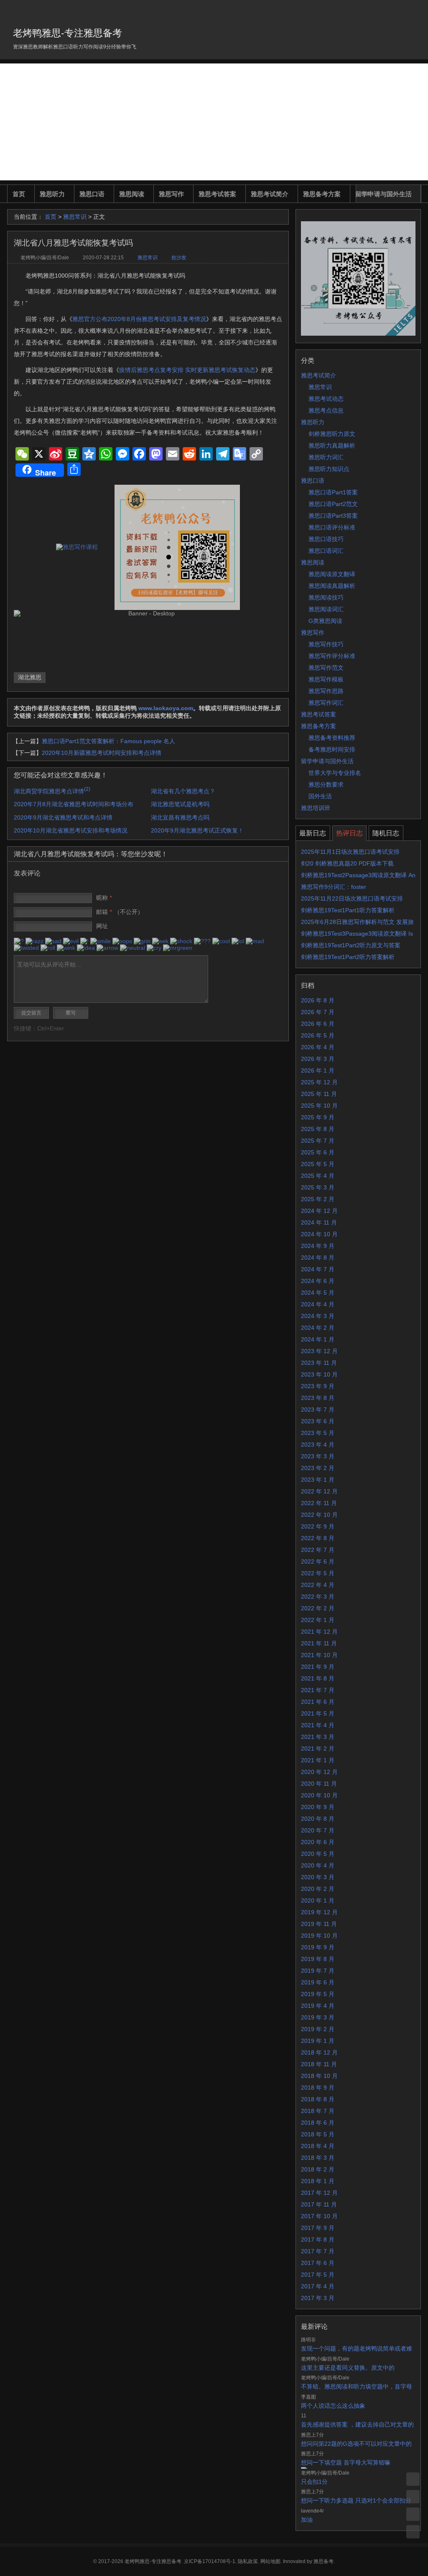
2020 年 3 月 (318, 1877)
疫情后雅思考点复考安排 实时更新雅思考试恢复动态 (187, 370)
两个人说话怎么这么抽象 (333, 2406)
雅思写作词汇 (326, 703)
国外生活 (320, 796)
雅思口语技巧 (326, 539)
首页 (19, 194)
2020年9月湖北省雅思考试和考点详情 (63, 817)
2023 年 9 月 (318, 1386)
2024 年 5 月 (318, 1293)
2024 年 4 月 (318, 1304)
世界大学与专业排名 (335, 773)
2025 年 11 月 (319, 1094)
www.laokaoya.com (166, 708)
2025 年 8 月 (318, 1129)
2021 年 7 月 (318, 1690)
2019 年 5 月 (318, 1994)
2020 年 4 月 (318, 1865)
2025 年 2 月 (318, 1199)
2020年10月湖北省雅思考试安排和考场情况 (71, 830)
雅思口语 (92, 194)
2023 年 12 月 (319, 1351)
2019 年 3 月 (318, 2017)
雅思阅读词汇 (326, 609)
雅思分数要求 (326, 784)
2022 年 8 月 (318, 1538)
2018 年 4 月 (318, 2146)
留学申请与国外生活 (383, 194)
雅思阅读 (132, 194)
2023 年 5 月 (318, 1433)
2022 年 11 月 (319, 1503)
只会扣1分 (314, 2482)
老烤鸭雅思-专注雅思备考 (68, 33)
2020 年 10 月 (319, 1795)
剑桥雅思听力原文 (332, 434)
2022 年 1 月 (318, 1620)
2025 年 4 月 (318, 1176)
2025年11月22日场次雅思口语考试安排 (352, 898)
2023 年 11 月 (319, 1363)
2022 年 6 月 (318, 1561)
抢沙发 (179, 258)
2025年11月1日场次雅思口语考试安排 (350, 852)
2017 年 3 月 (318, 2298)
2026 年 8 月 (318, 1000)
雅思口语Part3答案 (333, 516)
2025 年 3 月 (318, 1187)
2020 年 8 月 (318, 1819)
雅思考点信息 (326, 410)
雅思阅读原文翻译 (332, 574)
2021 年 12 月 (319, 1632)
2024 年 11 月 (319, 1222)
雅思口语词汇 (326, 551)
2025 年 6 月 (318, 1152)
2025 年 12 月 (319, 1082)
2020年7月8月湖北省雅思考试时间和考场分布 (74, 804)
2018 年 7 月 (318, 2111)
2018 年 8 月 (318, 2099)
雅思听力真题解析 (332, 445)
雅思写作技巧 (326, 644)
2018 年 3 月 (318, 2158)
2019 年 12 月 (319, 1912)
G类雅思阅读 (325, 621)
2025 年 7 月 (318, 1141)
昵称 (104, 898)
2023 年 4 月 (318, 1445)
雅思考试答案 (217, 194)
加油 (307, 2520)
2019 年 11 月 (319, 1924)
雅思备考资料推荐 (332, 738)
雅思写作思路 (326, 691)
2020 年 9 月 (318, 1807)
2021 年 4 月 (318, 1725)
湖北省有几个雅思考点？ (183, 791)
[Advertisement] (214, 122)
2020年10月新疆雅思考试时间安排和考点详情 (102, 753)
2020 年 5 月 (318, 1854)
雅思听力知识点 (329, 469)
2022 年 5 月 (318, 1573)
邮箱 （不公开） (120, 912)
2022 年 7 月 (318, 1550)
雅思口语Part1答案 (333, 492)
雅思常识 (75, 217)
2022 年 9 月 (318, 1526)
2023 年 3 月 (318, 1456)
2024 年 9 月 (318, 1246)
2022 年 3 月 (318, 1597)
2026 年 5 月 (318, 1035)
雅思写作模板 (326, 679)
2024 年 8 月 (318, 1258)
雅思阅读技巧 (326, 597)
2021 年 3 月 (318, 1737)
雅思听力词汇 (326, 457)
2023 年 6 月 (318, 1421)
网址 (102, 926)
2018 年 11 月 (319, 2064)
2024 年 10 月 (319, 1234)
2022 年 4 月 (318, 1585)
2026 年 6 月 (318, 1024)
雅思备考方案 (322, 194)
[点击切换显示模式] (413, 2479)
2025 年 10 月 (319, 1106)
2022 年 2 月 (318, 1608)
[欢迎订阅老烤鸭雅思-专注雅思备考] (415, 10)
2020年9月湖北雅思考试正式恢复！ (197, 830)
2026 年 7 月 (318, 1012)
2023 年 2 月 (318, 1468)
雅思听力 (52, 194)
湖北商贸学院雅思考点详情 (52, 791)
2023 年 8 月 (318, 1398)
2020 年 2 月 (318, 1889)
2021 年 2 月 (318, 1749)
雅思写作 (171, 194)
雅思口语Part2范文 (333, 504)
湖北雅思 (30, 677)
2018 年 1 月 (318, 2181)
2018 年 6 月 (318, 2123)
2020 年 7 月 (318, 1830)
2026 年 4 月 (318, 1047)
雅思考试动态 (326, 399)
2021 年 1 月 (318, 1760)
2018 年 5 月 (318, 2134)
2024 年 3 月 (318, 1316)
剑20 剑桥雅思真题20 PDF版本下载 (347, 863)
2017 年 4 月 (318, 2286)
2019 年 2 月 (318, 2029)
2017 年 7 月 (318, 2251)
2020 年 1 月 (318, 1900)
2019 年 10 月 (319, 1936)
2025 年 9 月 (318, 1117)
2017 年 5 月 (318, 2275)
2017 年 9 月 (318, 2228)
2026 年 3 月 (318, 1059)
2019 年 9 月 (318, 1947)
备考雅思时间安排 (332, 749)
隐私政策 (248, 2561)
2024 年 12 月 (319, 1211)
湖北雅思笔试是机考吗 (180, 804)
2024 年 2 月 (318, 1328)
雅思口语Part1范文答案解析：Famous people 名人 (108, 741)
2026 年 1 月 (318, 1070)
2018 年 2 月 (318, 2169)
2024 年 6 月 (318, 1281)
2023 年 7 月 (318, 1409)
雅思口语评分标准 (332, 527)
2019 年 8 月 (318, 1959)
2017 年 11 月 (319, 2204)
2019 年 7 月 (318, 1971)
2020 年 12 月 (319, 1772)
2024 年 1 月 (318, 1339)
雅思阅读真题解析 (332, 586)
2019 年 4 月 (318, 2006)
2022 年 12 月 (319, 1491)
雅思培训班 (316, 808)
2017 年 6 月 (318, 2263)
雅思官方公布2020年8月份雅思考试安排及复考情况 (139, 319)
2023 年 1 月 (318, 1480)
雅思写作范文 (326, 668)
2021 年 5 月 (318, 1713)
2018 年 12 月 (319, 2052)
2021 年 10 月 (319, 1655)
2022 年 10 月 (319, 1515)
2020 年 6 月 (318, 1842)
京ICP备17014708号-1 (210, 2561)
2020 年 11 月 (319, 1784)
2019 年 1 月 (318, 2041)
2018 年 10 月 (319, 2076)
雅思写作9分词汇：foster (334, 887)
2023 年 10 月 (319, 1374)
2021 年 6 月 (318, 1702)
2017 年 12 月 (319, 2193)
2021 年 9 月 (318, 1667)
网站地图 (270, 2561)
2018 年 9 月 (318, 2088)
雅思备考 (324, 2561)
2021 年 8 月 (318, 1678)
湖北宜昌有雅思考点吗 (180, 817)
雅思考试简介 (270, 194)
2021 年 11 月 (319, 1643)
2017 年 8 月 (318, 2239)
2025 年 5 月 (318, 1164)
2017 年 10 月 (319, 2216)
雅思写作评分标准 (332, 656)
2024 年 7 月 (318, 1269)
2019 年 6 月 (318, 1982)
